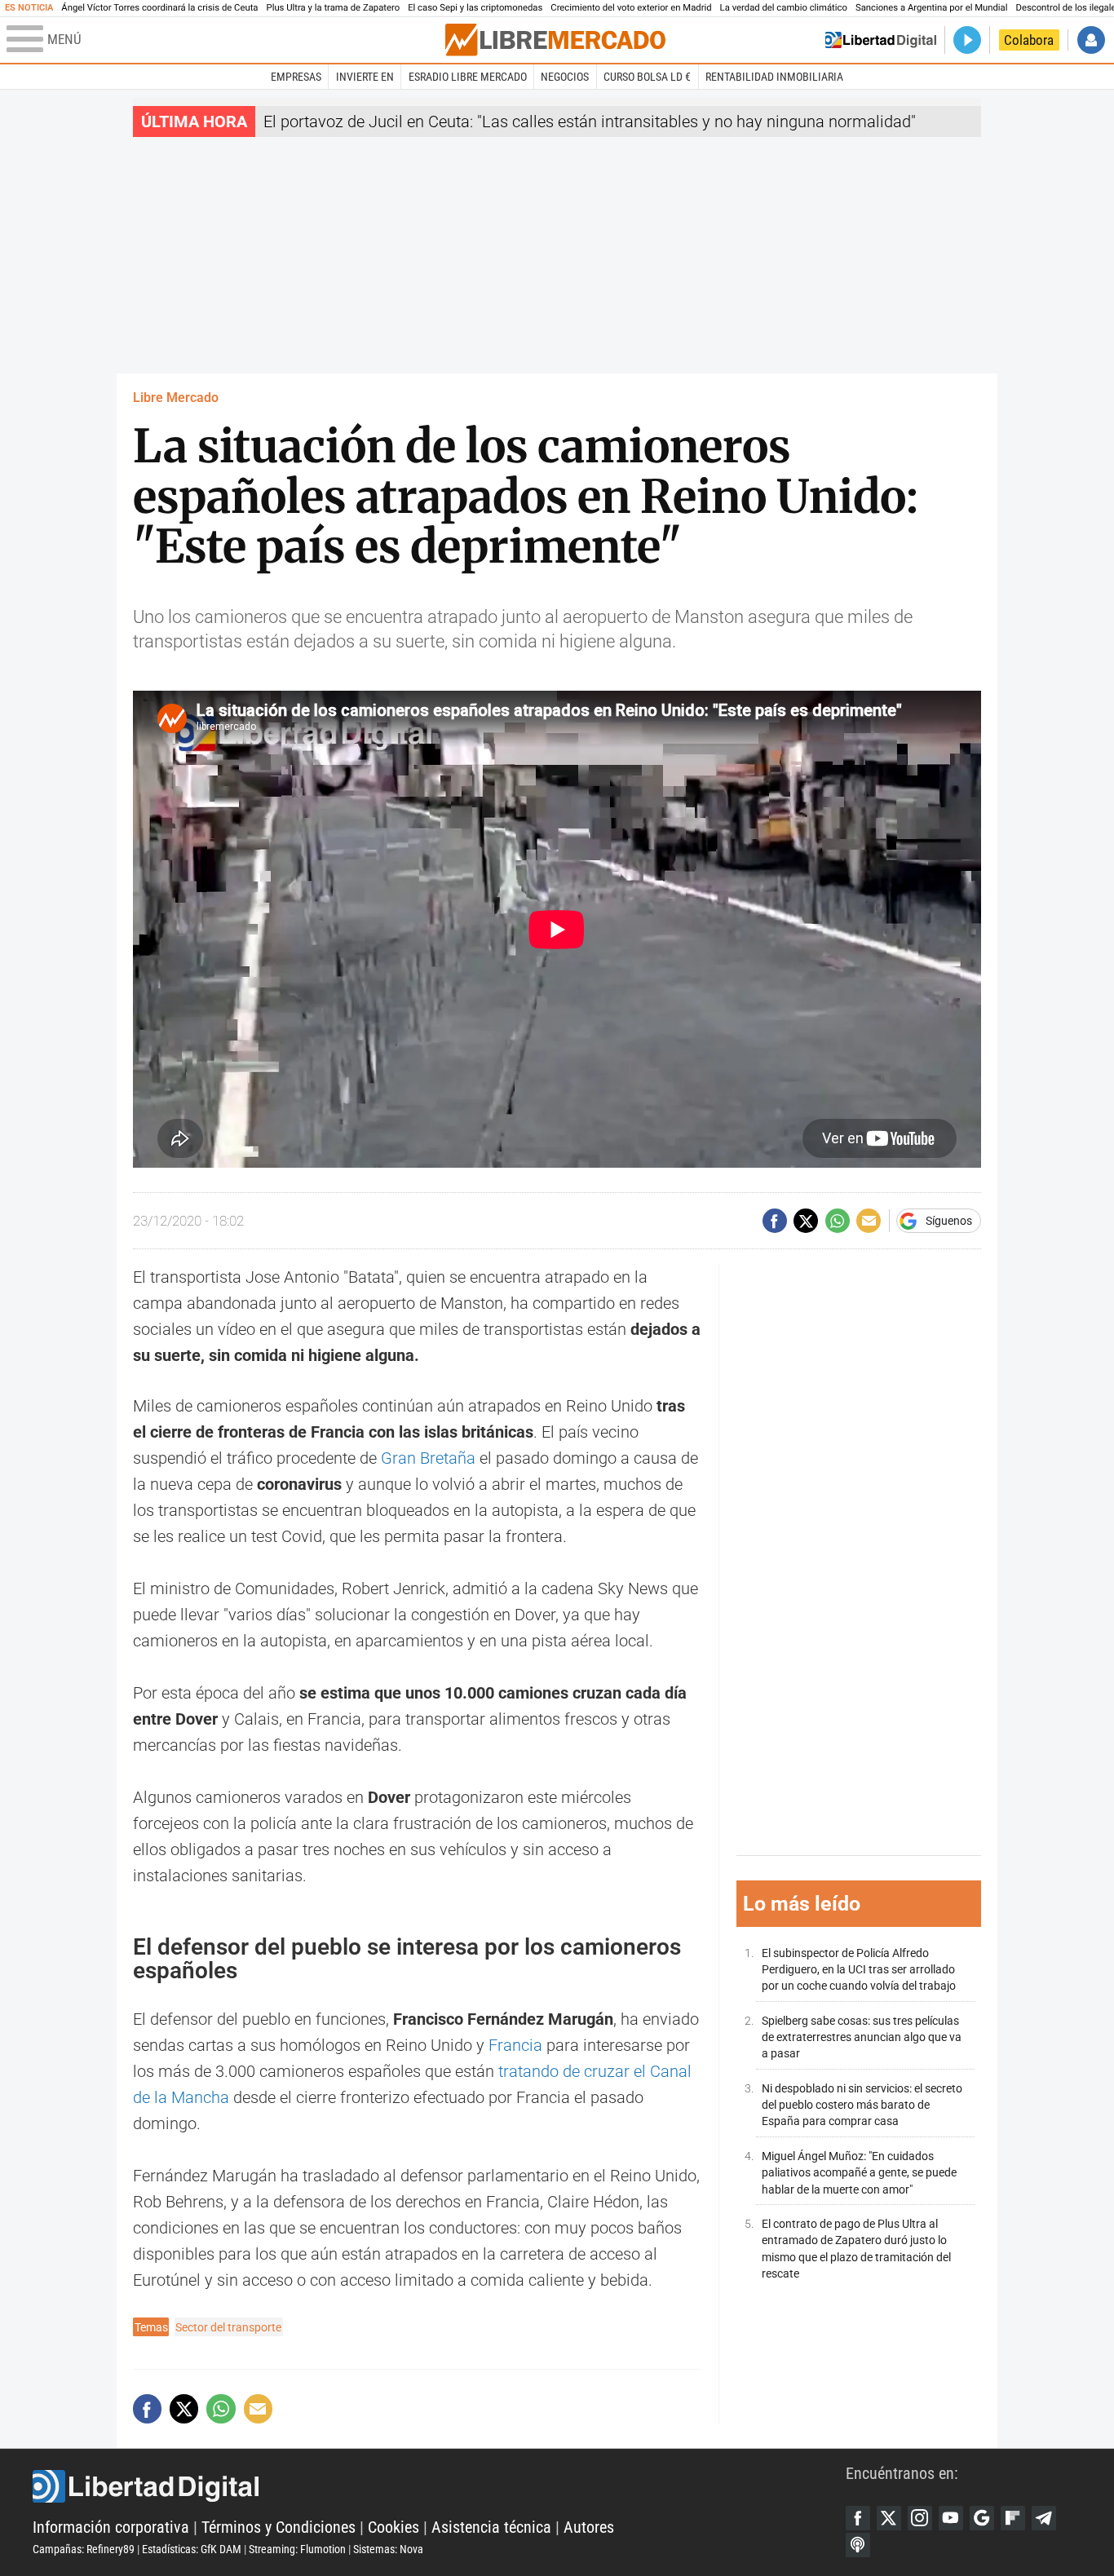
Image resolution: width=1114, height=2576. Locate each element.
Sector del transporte (228, 2327)
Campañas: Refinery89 (84, 2549)
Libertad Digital (439, 2486)
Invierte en (365, 77)
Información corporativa (111, 2527)
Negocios (565, 77)
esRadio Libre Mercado (468, 77)
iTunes (858, 2545)
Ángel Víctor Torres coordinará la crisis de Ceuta (159, 8)
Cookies (393, 2527)
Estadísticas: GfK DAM (192, 2549)
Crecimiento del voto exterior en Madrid (631, 8)
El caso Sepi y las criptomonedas (475, 8)
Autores (589, 2527)
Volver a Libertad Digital (881, 40)
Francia (515, 2045)
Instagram (920, 2518)
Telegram (1044, 2518)
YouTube (951, 2518)
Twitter (889, 2518)
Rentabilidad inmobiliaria (774, 77)
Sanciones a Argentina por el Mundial (932, 8)
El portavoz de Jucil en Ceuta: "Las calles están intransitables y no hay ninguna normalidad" (590, 122)
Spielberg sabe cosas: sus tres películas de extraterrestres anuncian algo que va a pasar (862, 2037)
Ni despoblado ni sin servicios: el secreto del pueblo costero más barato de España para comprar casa (862, 2105)
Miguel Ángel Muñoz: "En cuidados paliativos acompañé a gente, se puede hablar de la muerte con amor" (859, 2173)
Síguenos (949, 1221)
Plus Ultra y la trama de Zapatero (334, 8)
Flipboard (1013, 2518)
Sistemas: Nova (388, 2549)
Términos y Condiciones (278, 2527)
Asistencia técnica (491, 2527)
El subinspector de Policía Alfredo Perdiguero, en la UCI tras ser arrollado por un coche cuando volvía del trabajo (859, 1970)
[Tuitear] (806, 1221)
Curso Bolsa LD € (647, 77)
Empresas (296, 77)
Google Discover (982, 2518)
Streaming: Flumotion (297, 2549)
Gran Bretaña (428, 1458)
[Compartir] (775, 1221)
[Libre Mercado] (555, 40)
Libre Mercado (176, 398)
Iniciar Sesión (1091, 40)
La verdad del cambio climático (784, 8)
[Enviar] (838, 1221)
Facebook (858, 2518)
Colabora (1029, 40)
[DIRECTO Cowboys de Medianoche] (967, 40)
